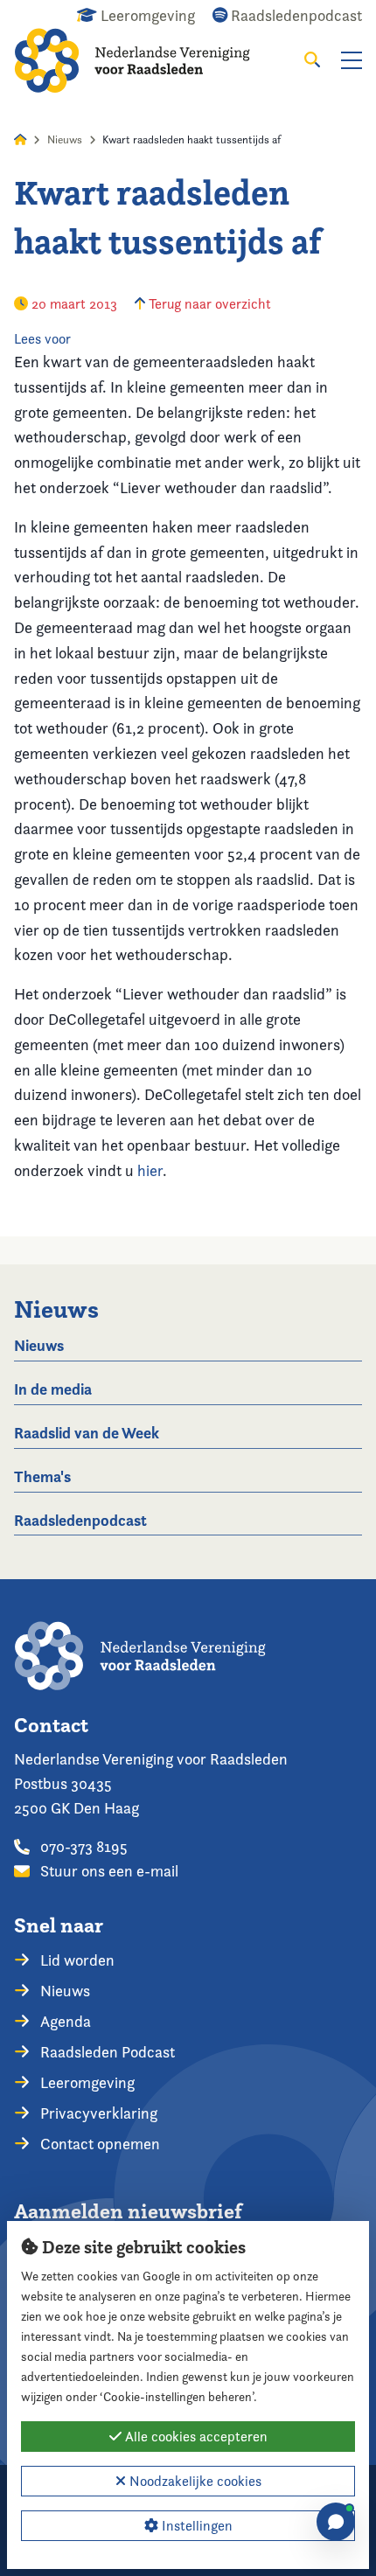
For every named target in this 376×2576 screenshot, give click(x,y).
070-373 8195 (82, 1846)
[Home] (145, 60)
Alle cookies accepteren (195, 2437)
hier (150, 1170)
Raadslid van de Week (87, 1433)
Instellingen (195, 2526)
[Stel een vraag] (336, 2522)
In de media (53, 1389)
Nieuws (65, 139)
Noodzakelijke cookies (194, 2481)
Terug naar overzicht (208, 304)
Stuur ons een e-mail (108, 1871)
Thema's (42, 1476)
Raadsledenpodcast (80, 1520)
